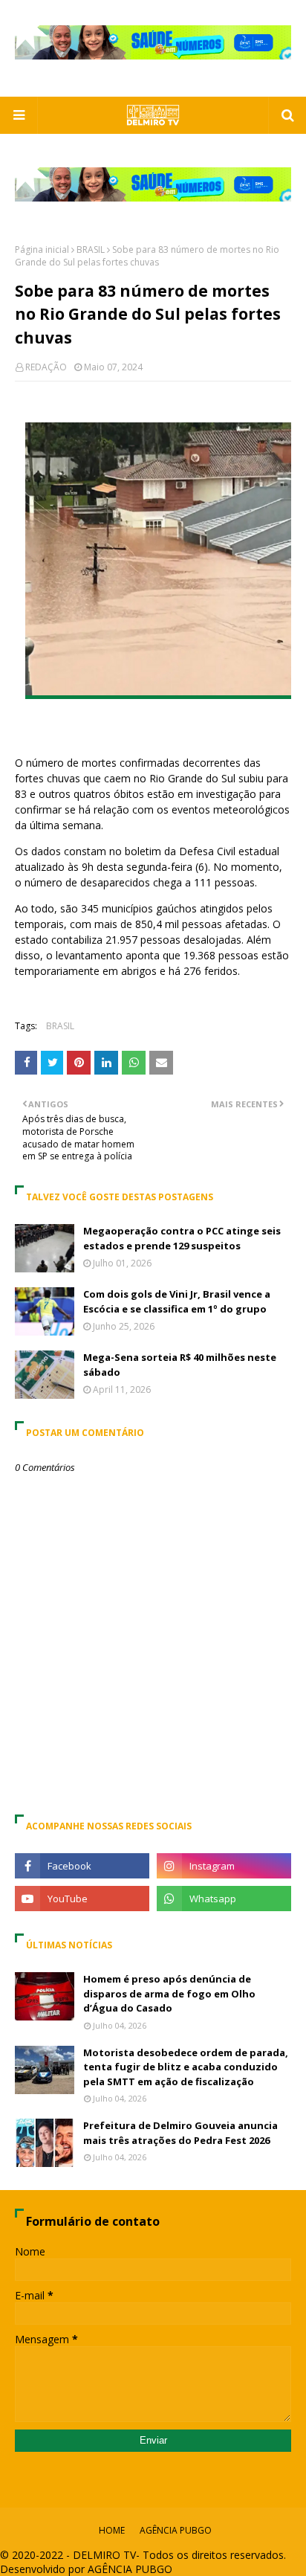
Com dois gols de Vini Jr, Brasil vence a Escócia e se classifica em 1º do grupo (177, 1301)
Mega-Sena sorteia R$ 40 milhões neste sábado (180, 1365)
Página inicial (42, 249)
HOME (112, 2530)
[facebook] (82, 1866)
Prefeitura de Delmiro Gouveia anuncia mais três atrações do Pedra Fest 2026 (180, 2133)
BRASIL (91, 249)
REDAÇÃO (46, 367)
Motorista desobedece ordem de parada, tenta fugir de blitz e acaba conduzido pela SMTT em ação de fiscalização (186, 2067)
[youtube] (82, 1899)
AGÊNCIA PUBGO (176, 2530)
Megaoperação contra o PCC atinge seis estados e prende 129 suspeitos (182, 1238)
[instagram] (224, 1866)
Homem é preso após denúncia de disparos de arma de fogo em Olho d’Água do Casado (169, 1993)
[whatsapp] (224, 1899)
